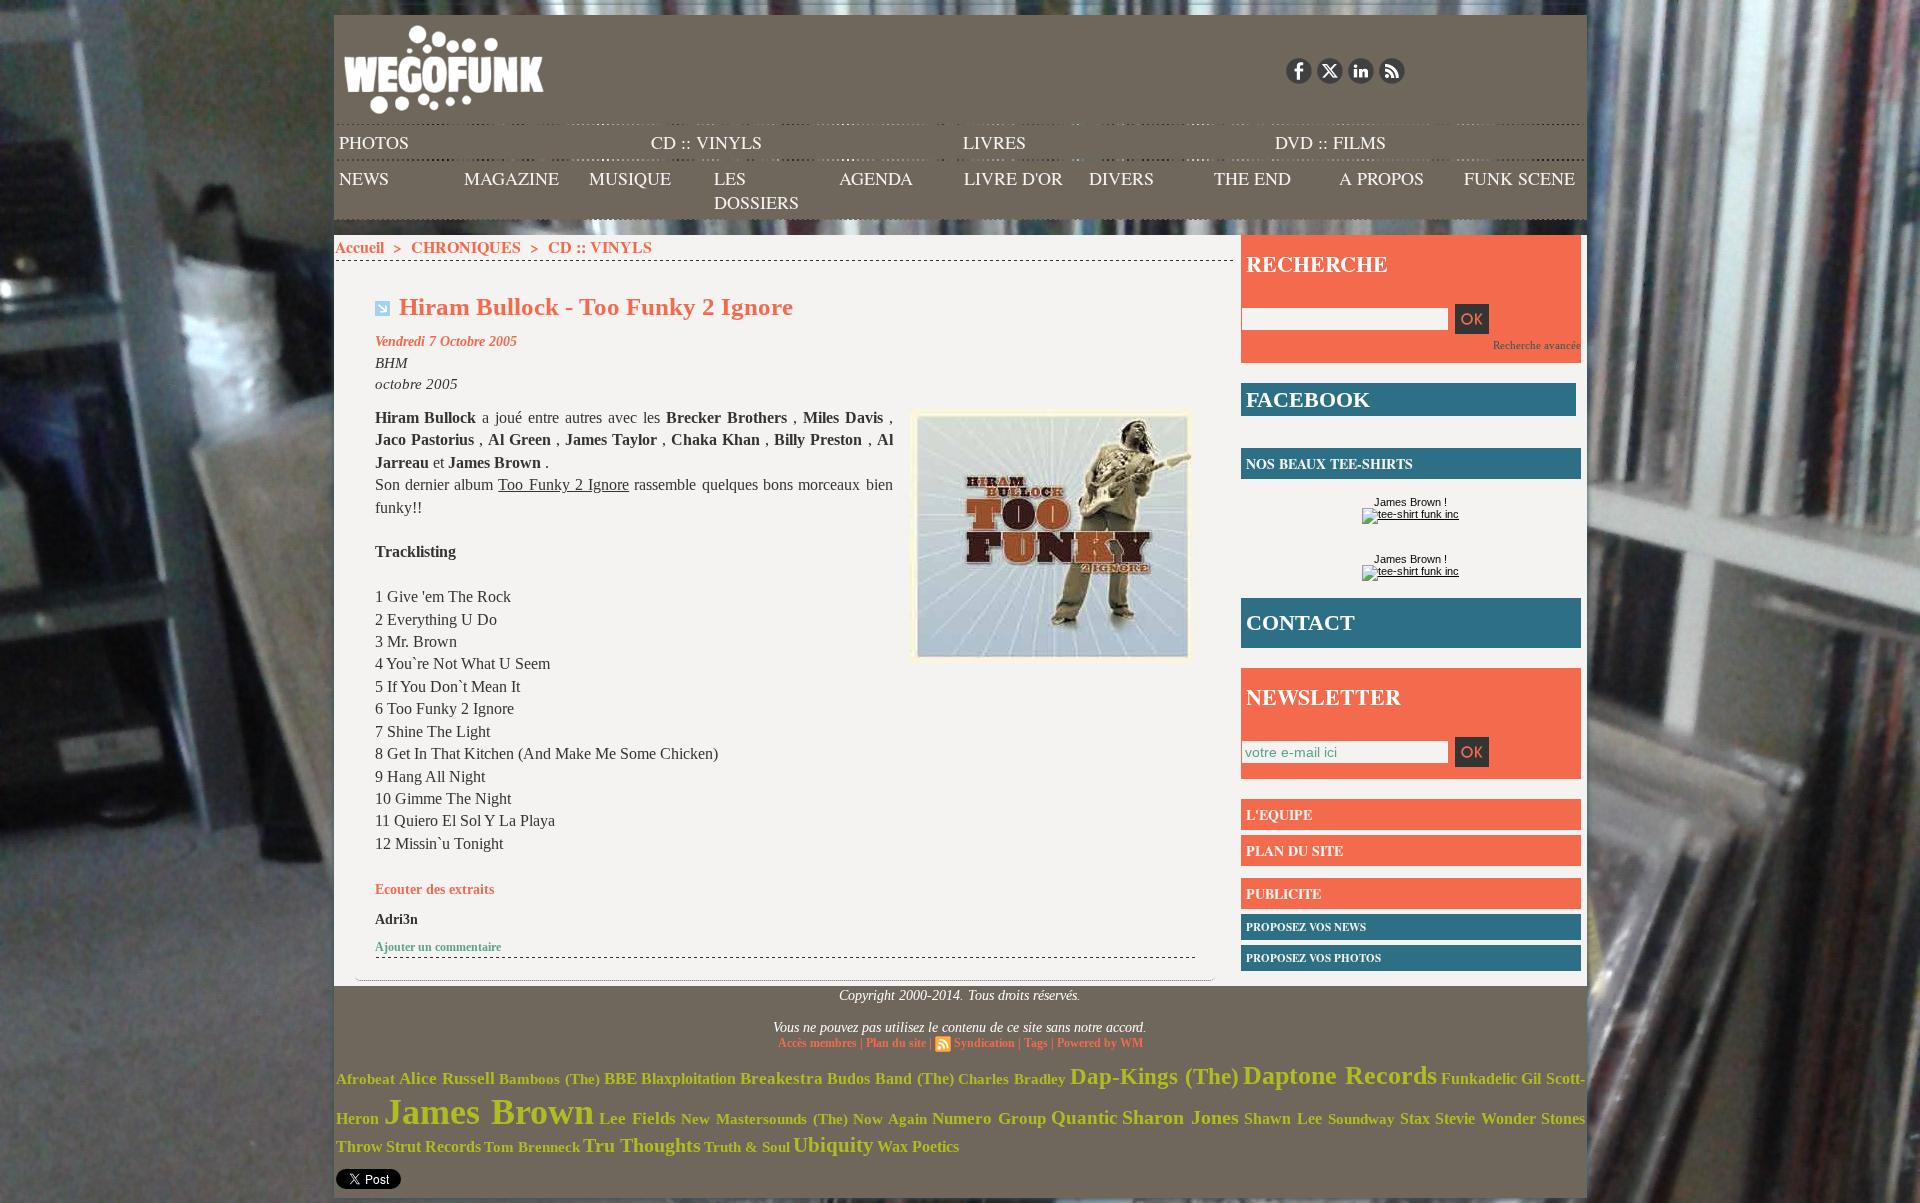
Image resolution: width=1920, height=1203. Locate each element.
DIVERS (1121, 178)
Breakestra (781, 1078)
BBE (620, 1078)
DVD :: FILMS (1330, 142)
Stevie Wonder (1485, 1119)
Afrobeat (365, 1079)
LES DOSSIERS (756, 190)
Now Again (890, 1118)
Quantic (1084, 1117)
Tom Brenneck (532, 1147)
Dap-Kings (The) (1154, 1076)
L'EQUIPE (1279, 814)
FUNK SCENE (1519, 178)
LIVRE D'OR (1013, 178)
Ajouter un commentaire (438, 947)
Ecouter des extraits (434, 889)
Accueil (359, 246)
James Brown (489, 1112)
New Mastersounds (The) (764, 1119)
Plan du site (896, 1043)
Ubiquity (833, 1145)
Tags (1036, 1043)
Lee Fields (637, 1118)
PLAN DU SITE (1294, 850)
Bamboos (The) (549, 1078)
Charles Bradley (1012, 1079)
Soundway (1361, 1118)
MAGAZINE (511, 178)
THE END (1252, 178)
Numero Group (989, 1118)
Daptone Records (1340, 1075)
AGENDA (876, 178)
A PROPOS (1381, 178)
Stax (1415, 1118)
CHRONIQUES (466, 246)
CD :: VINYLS (706, 142)
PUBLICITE (1283, 893)
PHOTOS (374, 142)
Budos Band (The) (890, 1078)
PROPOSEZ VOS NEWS (1306, 927)
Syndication (984, 1043)
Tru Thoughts (642, 1145)
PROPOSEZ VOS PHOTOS (1313, 958)
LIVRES (994, 142)
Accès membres (817, 1043)
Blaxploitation (688, 1079)
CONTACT (1300, 622)
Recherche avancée (1537, 345)
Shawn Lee (1283, 1118)
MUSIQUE (630, 178)
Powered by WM (1100, 1043)
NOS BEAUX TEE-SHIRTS (1329, 463)
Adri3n (396, 919)
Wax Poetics (918, 1146)
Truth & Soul (747, 1147)
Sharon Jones (1180, 1117)
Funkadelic (1479, 1078)
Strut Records (433, 1147)
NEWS (364, 178)
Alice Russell (447, 1078)
